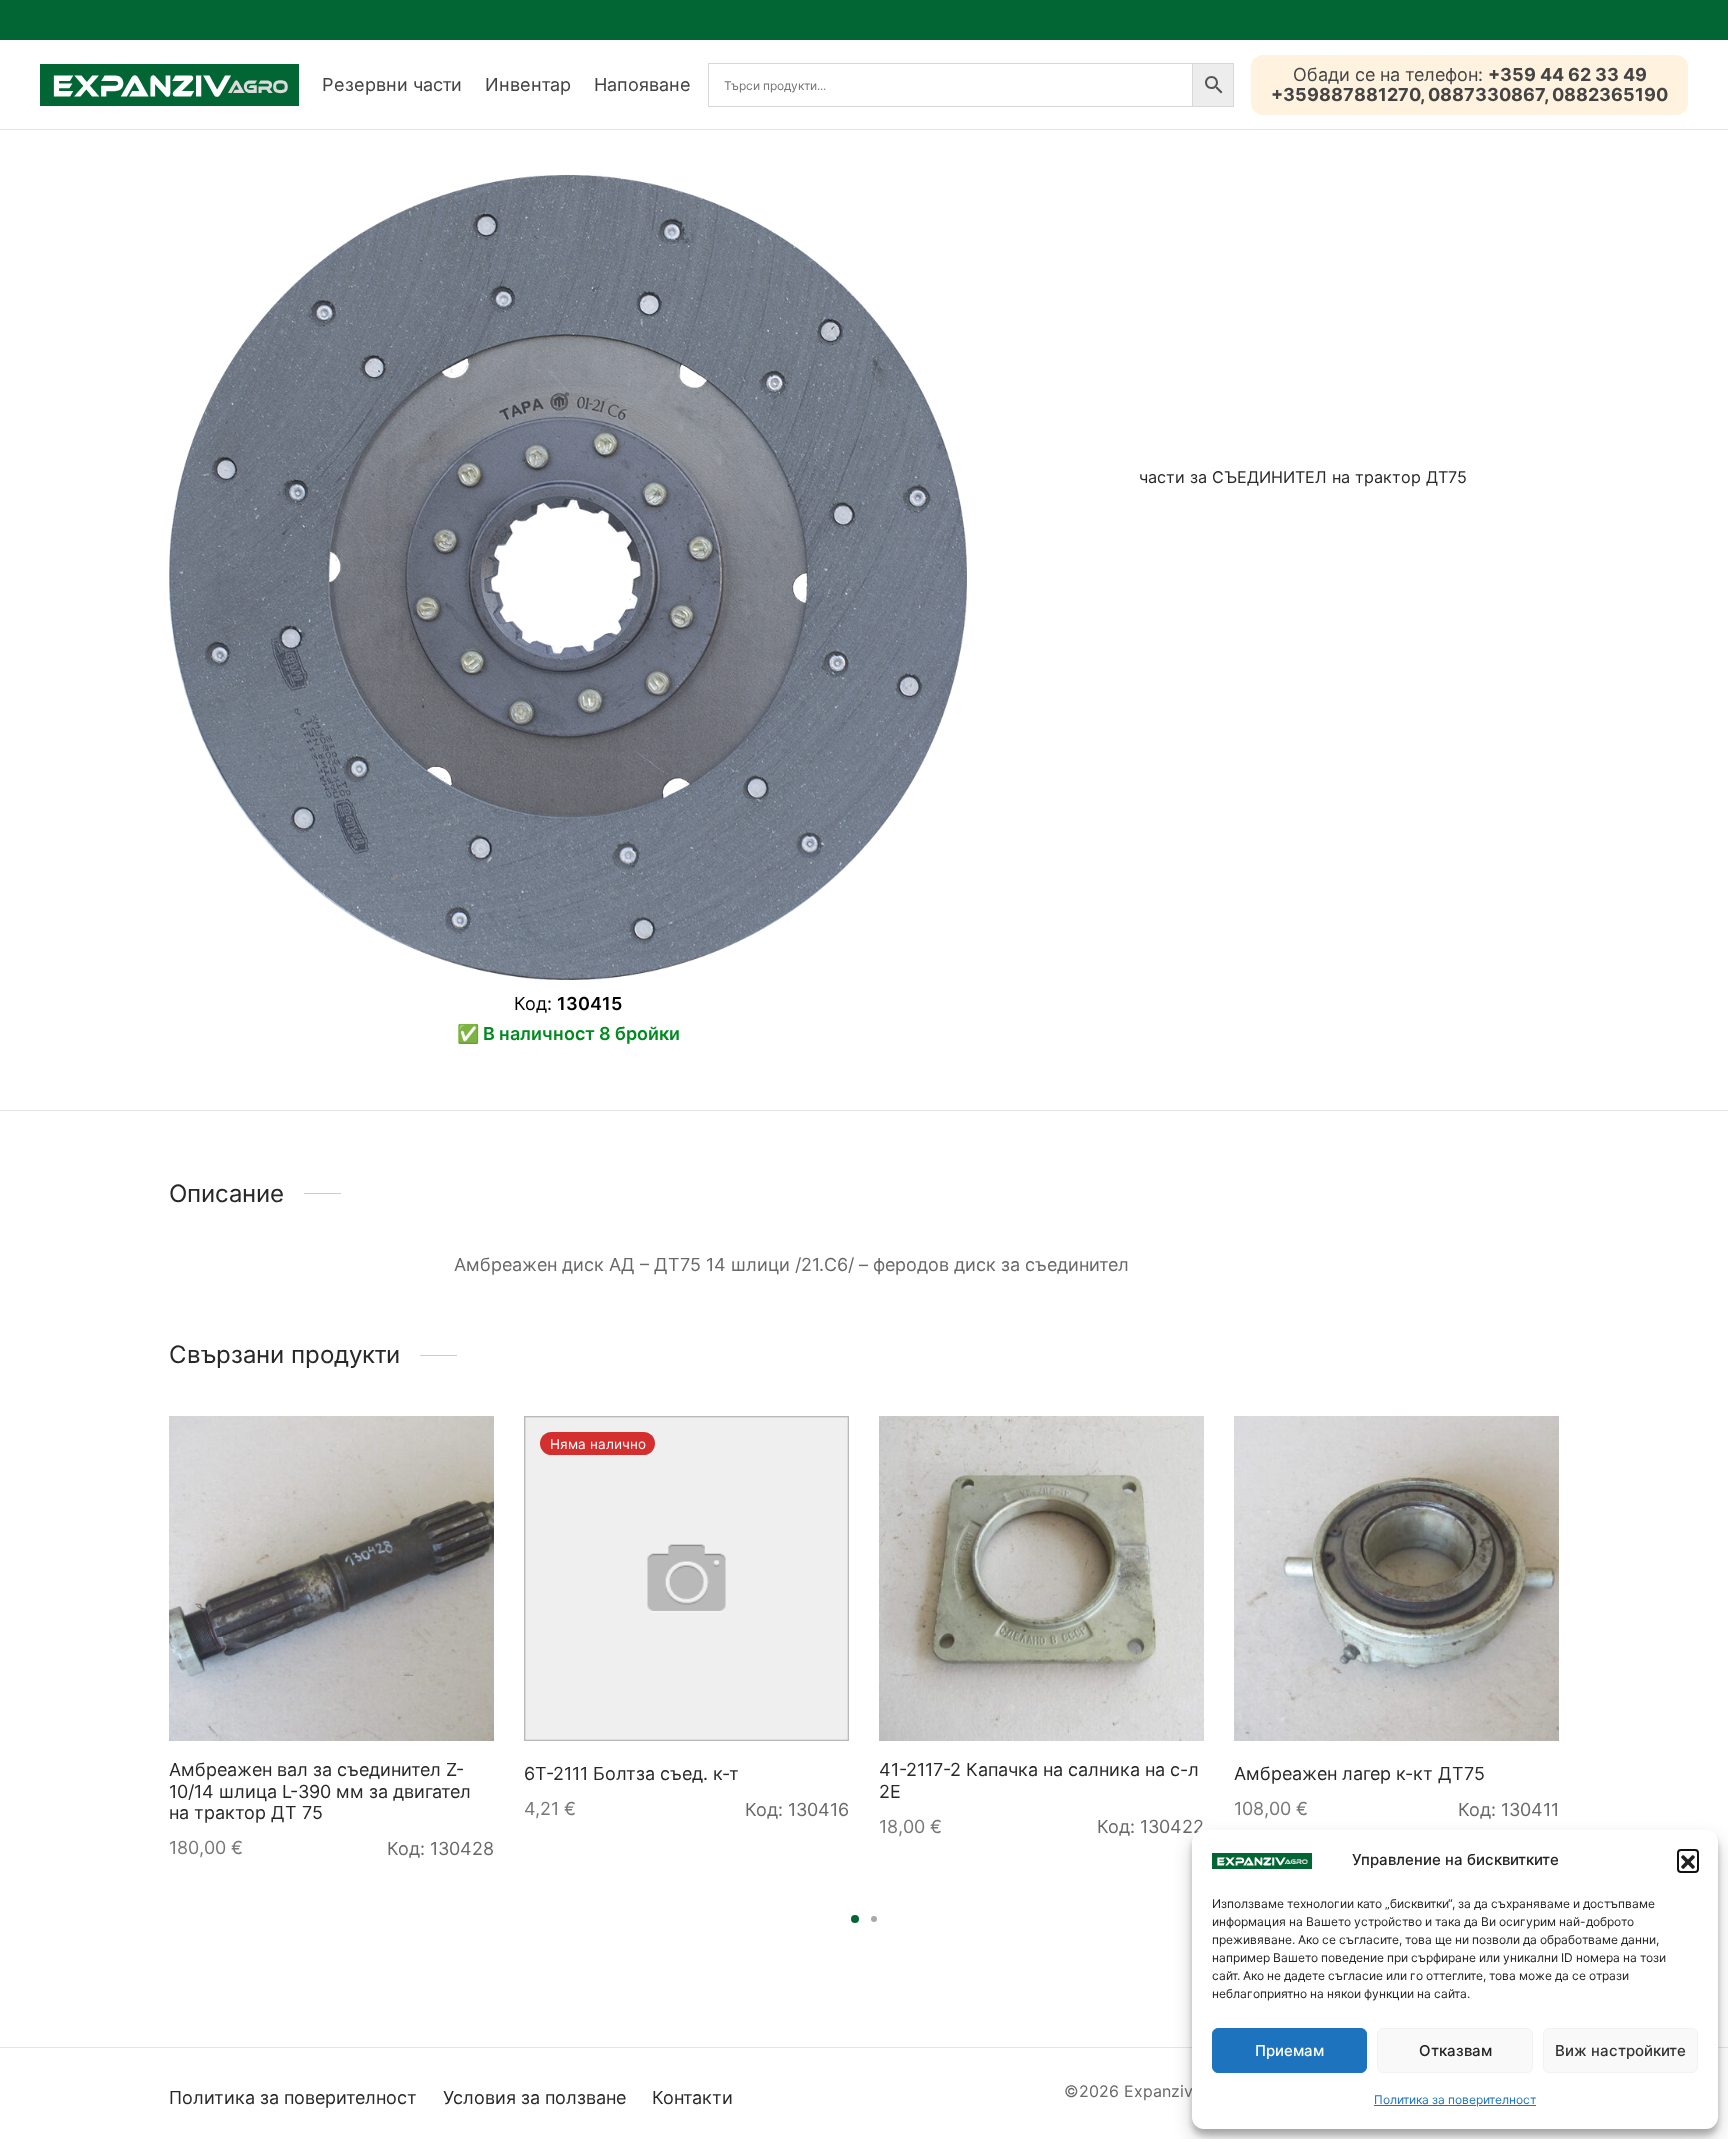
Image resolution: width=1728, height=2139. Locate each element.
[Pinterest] (1171, 546)
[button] (1688, 1860)
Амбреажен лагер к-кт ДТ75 (1359, 1773)
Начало (1071, 576)
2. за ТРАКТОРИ (1331, 576)
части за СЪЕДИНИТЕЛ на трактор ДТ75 (1303, 477)
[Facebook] (1107, 546)
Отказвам (1455, 2050)
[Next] (1565, 1595)
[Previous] (163, 1595)
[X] (1139, 546)
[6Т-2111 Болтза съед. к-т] (686, 1578)
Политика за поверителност (1455, 2099)
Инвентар (528, 84)
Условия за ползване (534, 2097)
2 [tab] (874, 1919)
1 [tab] (855, 1919)
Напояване (642, 84)
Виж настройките (1620, 2050)
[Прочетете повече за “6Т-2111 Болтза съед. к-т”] (815, 1450)
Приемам (1289, 2050)
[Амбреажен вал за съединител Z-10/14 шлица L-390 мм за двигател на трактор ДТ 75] (331, 1578)
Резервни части (392, 84)
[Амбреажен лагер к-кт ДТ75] (1396, 1578)
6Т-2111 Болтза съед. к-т (631, 1773)
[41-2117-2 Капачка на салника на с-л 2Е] (1041, 1578)
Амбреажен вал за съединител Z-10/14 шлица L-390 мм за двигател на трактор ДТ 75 (320, 1791)
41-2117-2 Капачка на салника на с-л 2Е (1039, 1780)
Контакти (692, 2097)
